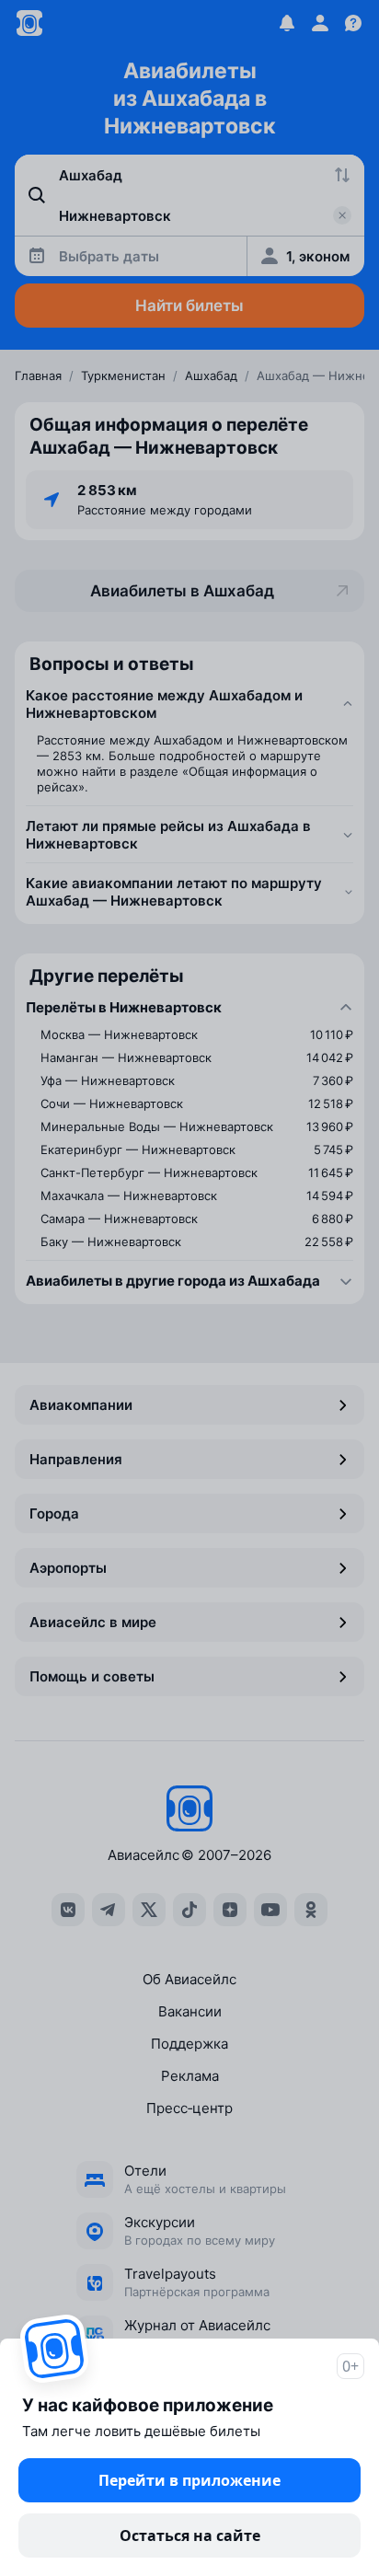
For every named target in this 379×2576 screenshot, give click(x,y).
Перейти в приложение (189, 2480)
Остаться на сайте (190, 2536)
